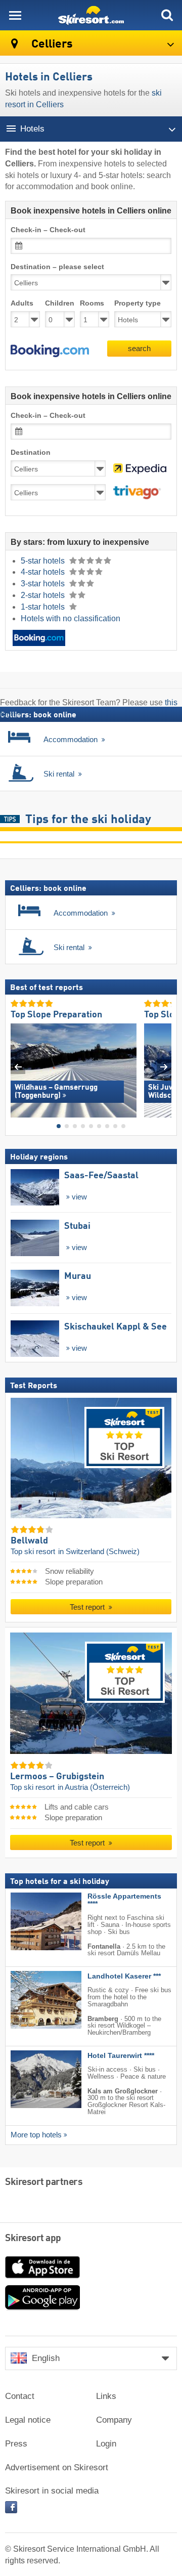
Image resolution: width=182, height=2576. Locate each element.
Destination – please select (57, 267)
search (139, 348)
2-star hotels (44, 595)
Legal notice (28, 2420)
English (46, 2358)
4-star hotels (44, 572)
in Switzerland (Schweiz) (99, 1551)
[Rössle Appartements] (31, 1921)
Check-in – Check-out (48, 230)
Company (114, 2420)
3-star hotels (44, 584)
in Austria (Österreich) (94, 1787)
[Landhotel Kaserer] (31, 2000)
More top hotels (36, 2134)
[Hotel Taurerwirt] (31, 2079)
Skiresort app (33, 2239)
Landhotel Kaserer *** (124, 1976)
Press (16, 2444)
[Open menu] (15, 15)
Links (106, 2396)
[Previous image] (18, 1067)
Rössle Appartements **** (124, 1900)
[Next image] (164, 1067)
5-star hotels (44, 561)
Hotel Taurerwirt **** (121, 2056)
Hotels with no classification (71, 618)
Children (60, 303)
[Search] (167, 15)
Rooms (92, 303)
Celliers (51, 44)
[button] (50, 351)
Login (106, 2444)
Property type (138, 303)
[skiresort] (91, 15)
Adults (22, 303)
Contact (20, 2396)
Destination (31, 453)
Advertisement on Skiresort (57, 2467)
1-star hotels (44, 607)
